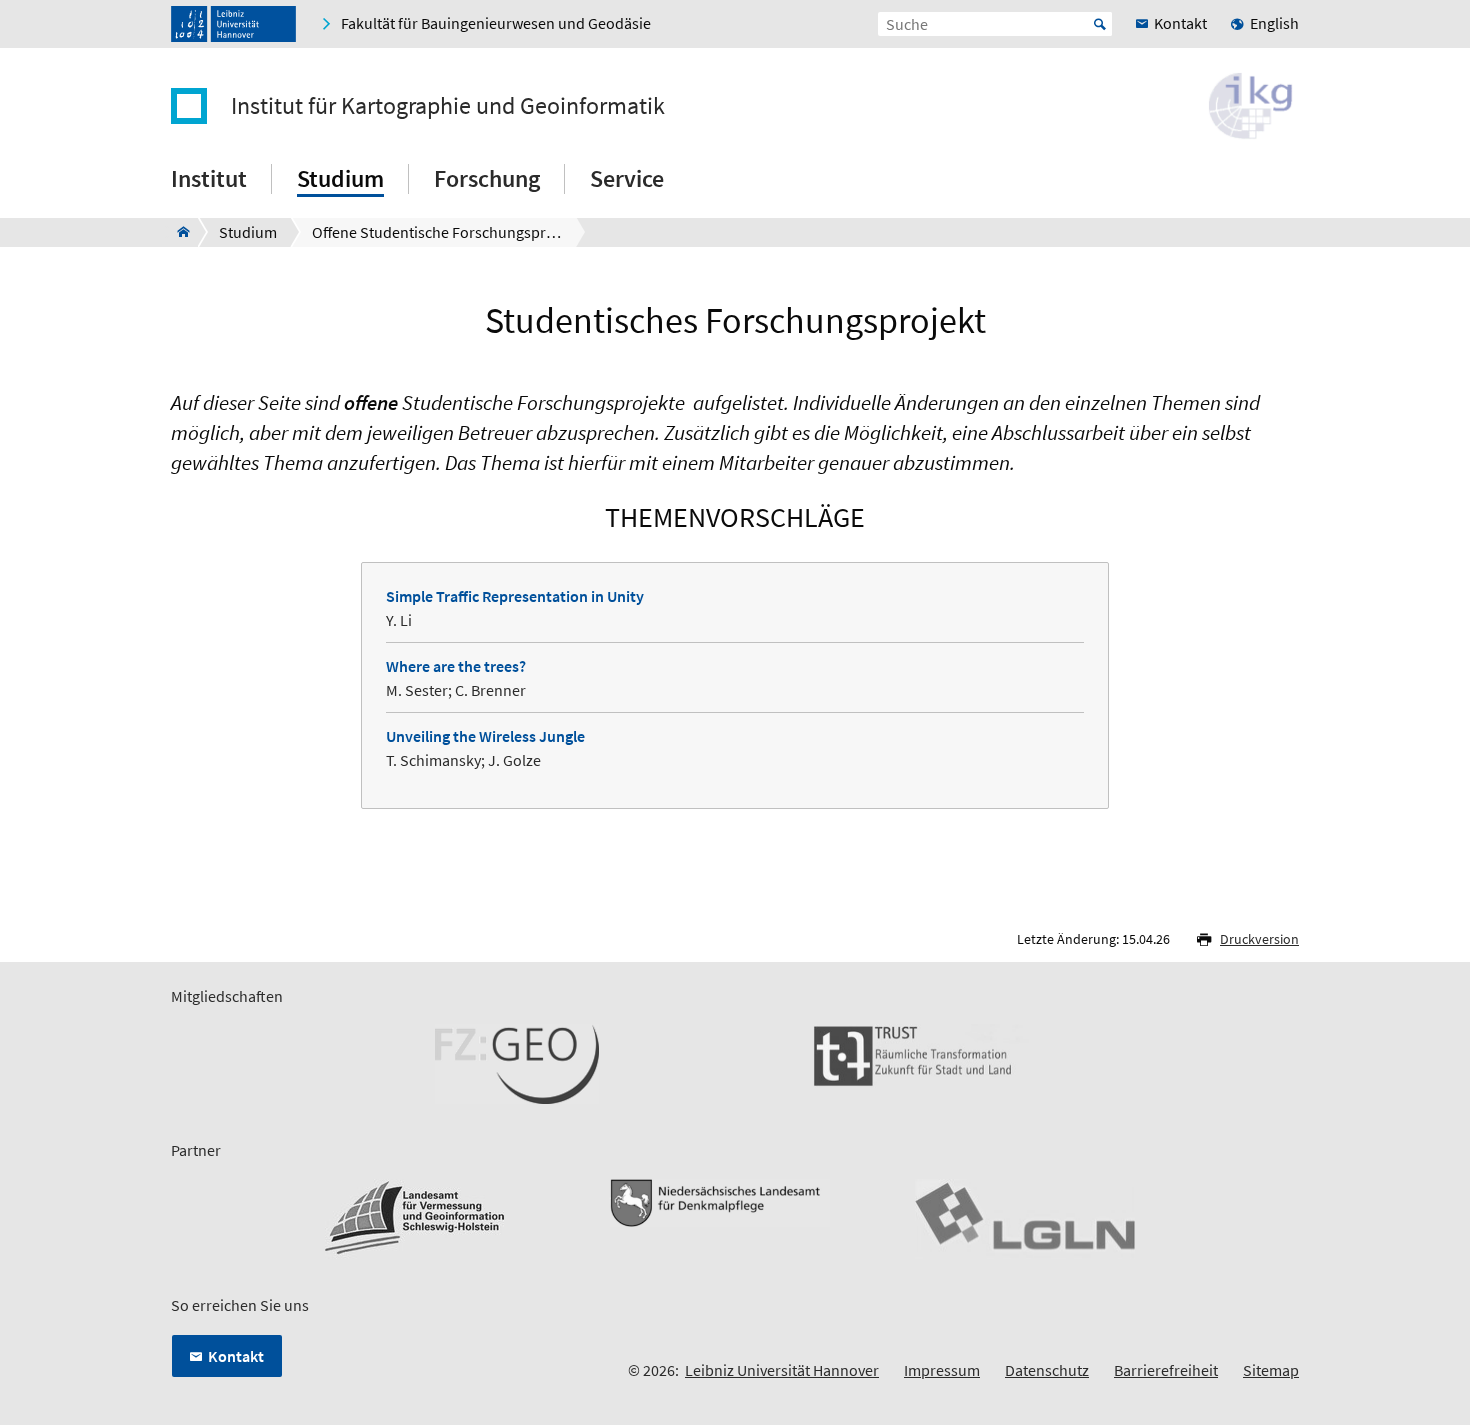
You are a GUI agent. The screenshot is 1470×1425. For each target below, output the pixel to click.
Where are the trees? (456, 666)
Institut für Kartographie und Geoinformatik (448, 106)
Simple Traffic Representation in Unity (515, 596)
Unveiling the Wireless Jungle (485, 736)
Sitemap (1271, 1370)
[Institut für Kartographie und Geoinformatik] (177, 232)
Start (1100, 24)
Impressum (942, 1370)
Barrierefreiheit (1166, 1370)
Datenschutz (1047, 1370)
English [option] (1274, 23)
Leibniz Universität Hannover (782, 1370)
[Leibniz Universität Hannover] (233, 24)
